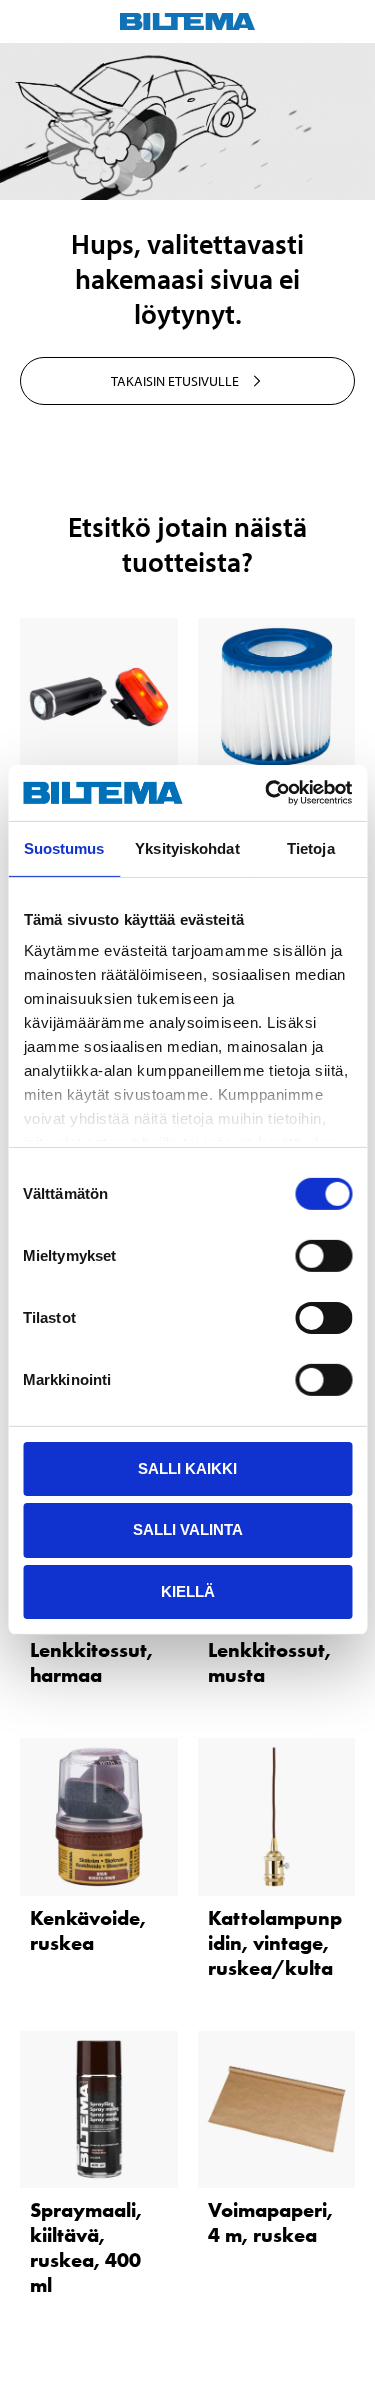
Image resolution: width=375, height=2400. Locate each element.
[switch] (323, 1255)
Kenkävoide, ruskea (88, 1930)
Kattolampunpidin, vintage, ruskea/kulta (275, 1943)
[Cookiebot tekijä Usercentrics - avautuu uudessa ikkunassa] (267, 793)
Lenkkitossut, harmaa (91, 1662)
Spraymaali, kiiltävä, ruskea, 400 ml (86, 2247)
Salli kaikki (187, 1467)
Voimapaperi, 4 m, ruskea (270, 2222)
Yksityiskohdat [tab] (187, 847)
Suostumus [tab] (64, 847)
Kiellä (188, 1591)
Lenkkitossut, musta (269, 1662)
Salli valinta (188, 1529)
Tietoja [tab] (311, 847)
